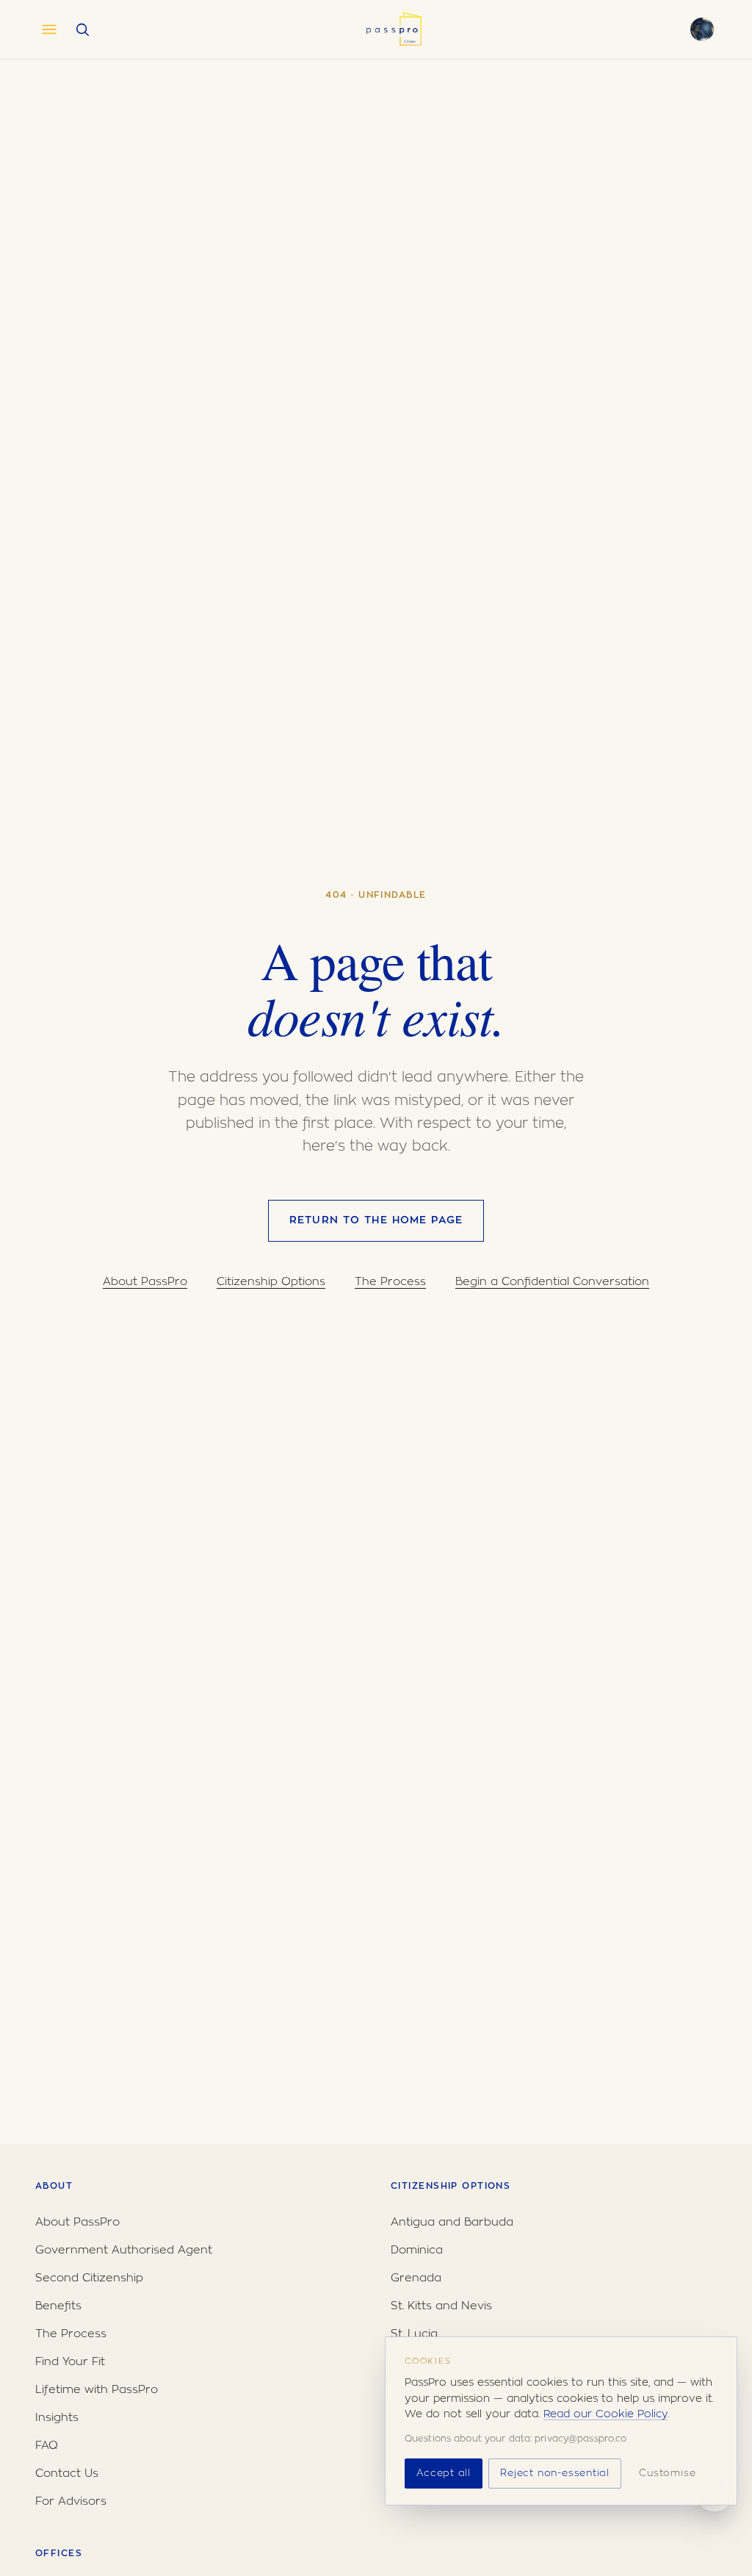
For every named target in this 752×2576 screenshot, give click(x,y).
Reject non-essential (555, 2474)
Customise (667, 2474)
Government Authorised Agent (124, 2250)
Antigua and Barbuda (452, 2222)
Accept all (444, 2474)
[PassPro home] (393, 29)
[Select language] (702, 29)
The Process (390, 1282)
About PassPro (145, 1282)
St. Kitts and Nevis (441, 2306)
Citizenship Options (271, 1282)
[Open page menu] (49, 29)
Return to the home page (376, 1220)
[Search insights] (82, 29)
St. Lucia (414, 2334)
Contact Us (67, 2474)
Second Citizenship (89, 2278)
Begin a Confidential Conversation (552, 1282)
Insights (57, 2418)
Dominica (417, 2250)
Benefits (58, 2306)
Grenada (416, 2278)
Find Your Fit (70, 2362)
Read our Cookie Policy (605, 2414)
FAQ (47, 2446)
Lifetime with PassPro (97, 2390)
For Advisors (71, 2501)
